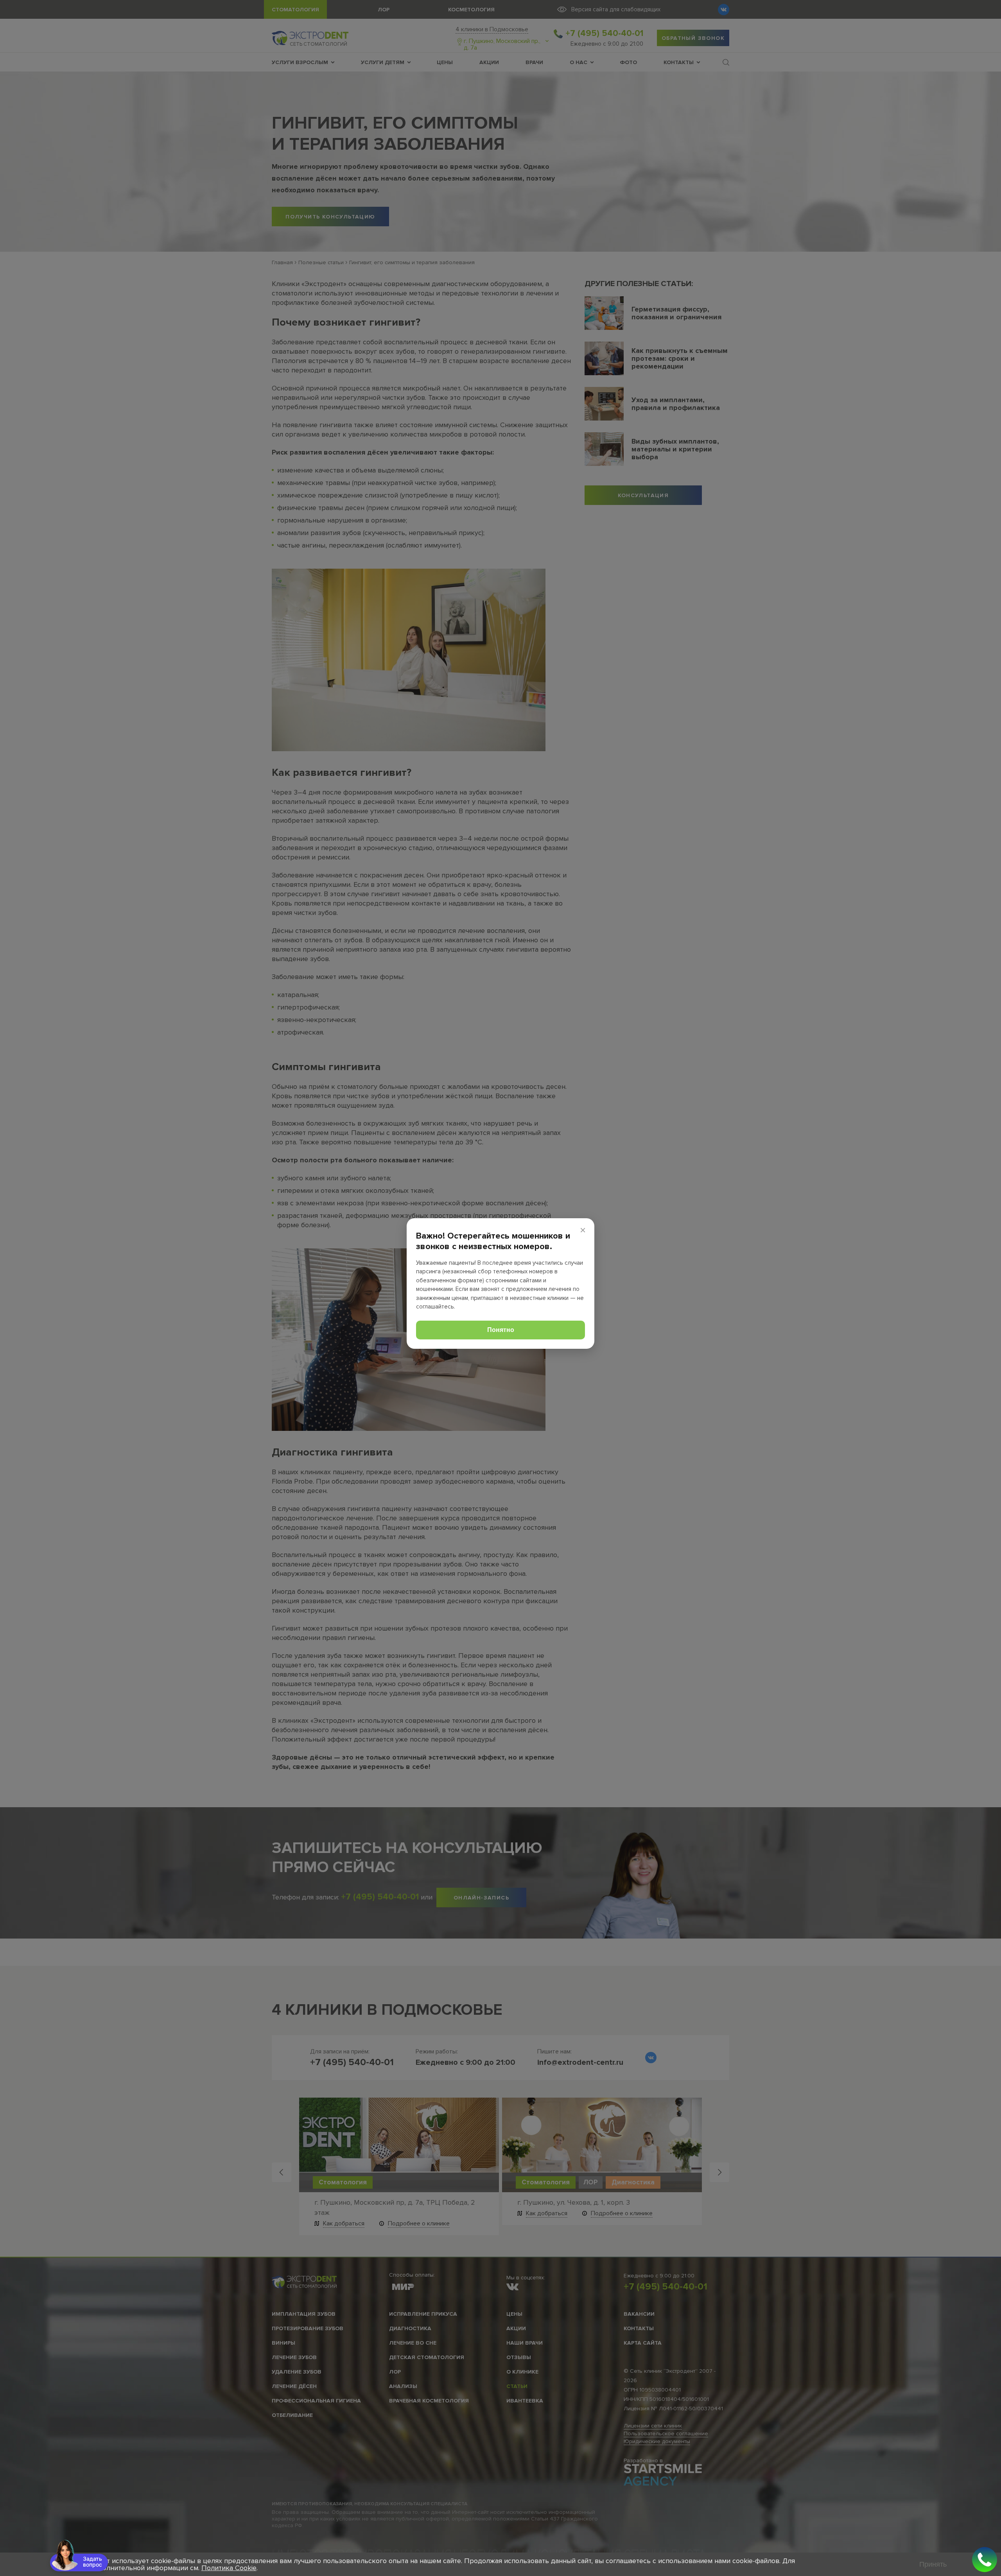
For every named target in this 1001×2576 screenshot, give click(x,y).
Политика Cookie (229, 2568)
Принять (933, 2564)
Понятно (501, 1330)
